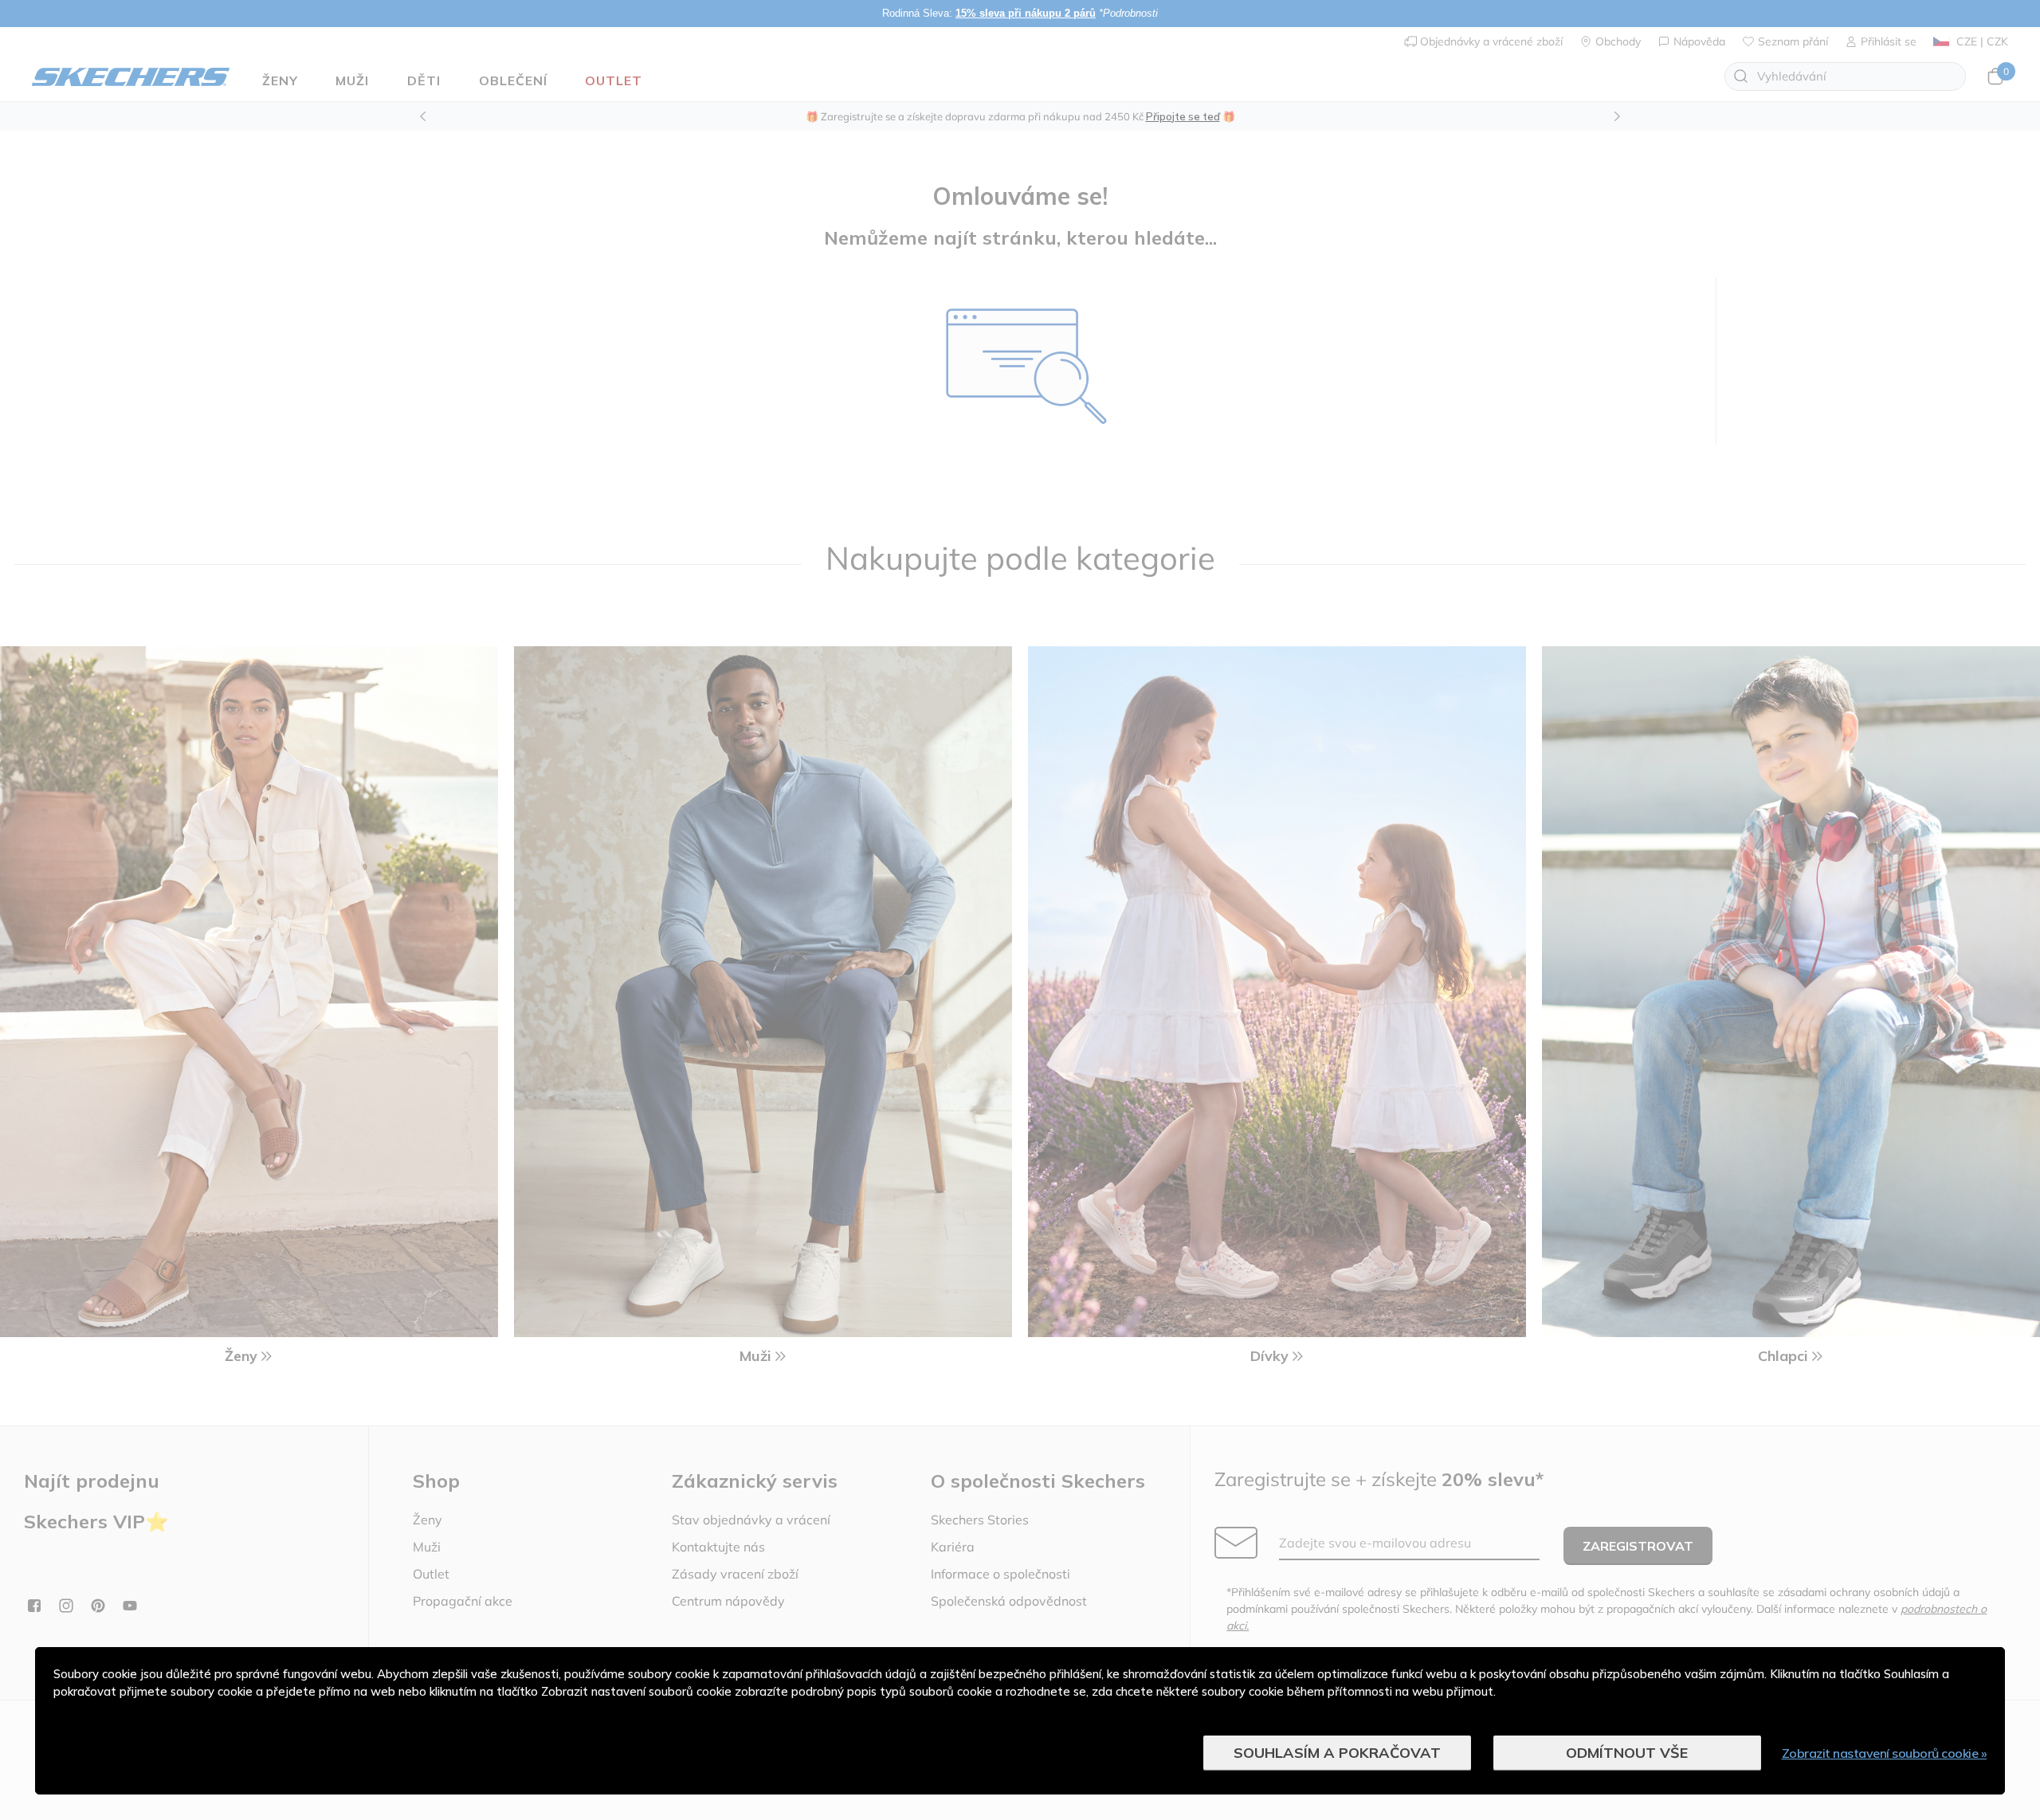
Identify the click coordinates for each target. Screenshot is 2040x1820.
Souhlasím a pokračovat (1337, 1753)
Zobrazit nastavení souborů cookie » (1885, 1753)
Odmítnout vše (1627, 1753)
